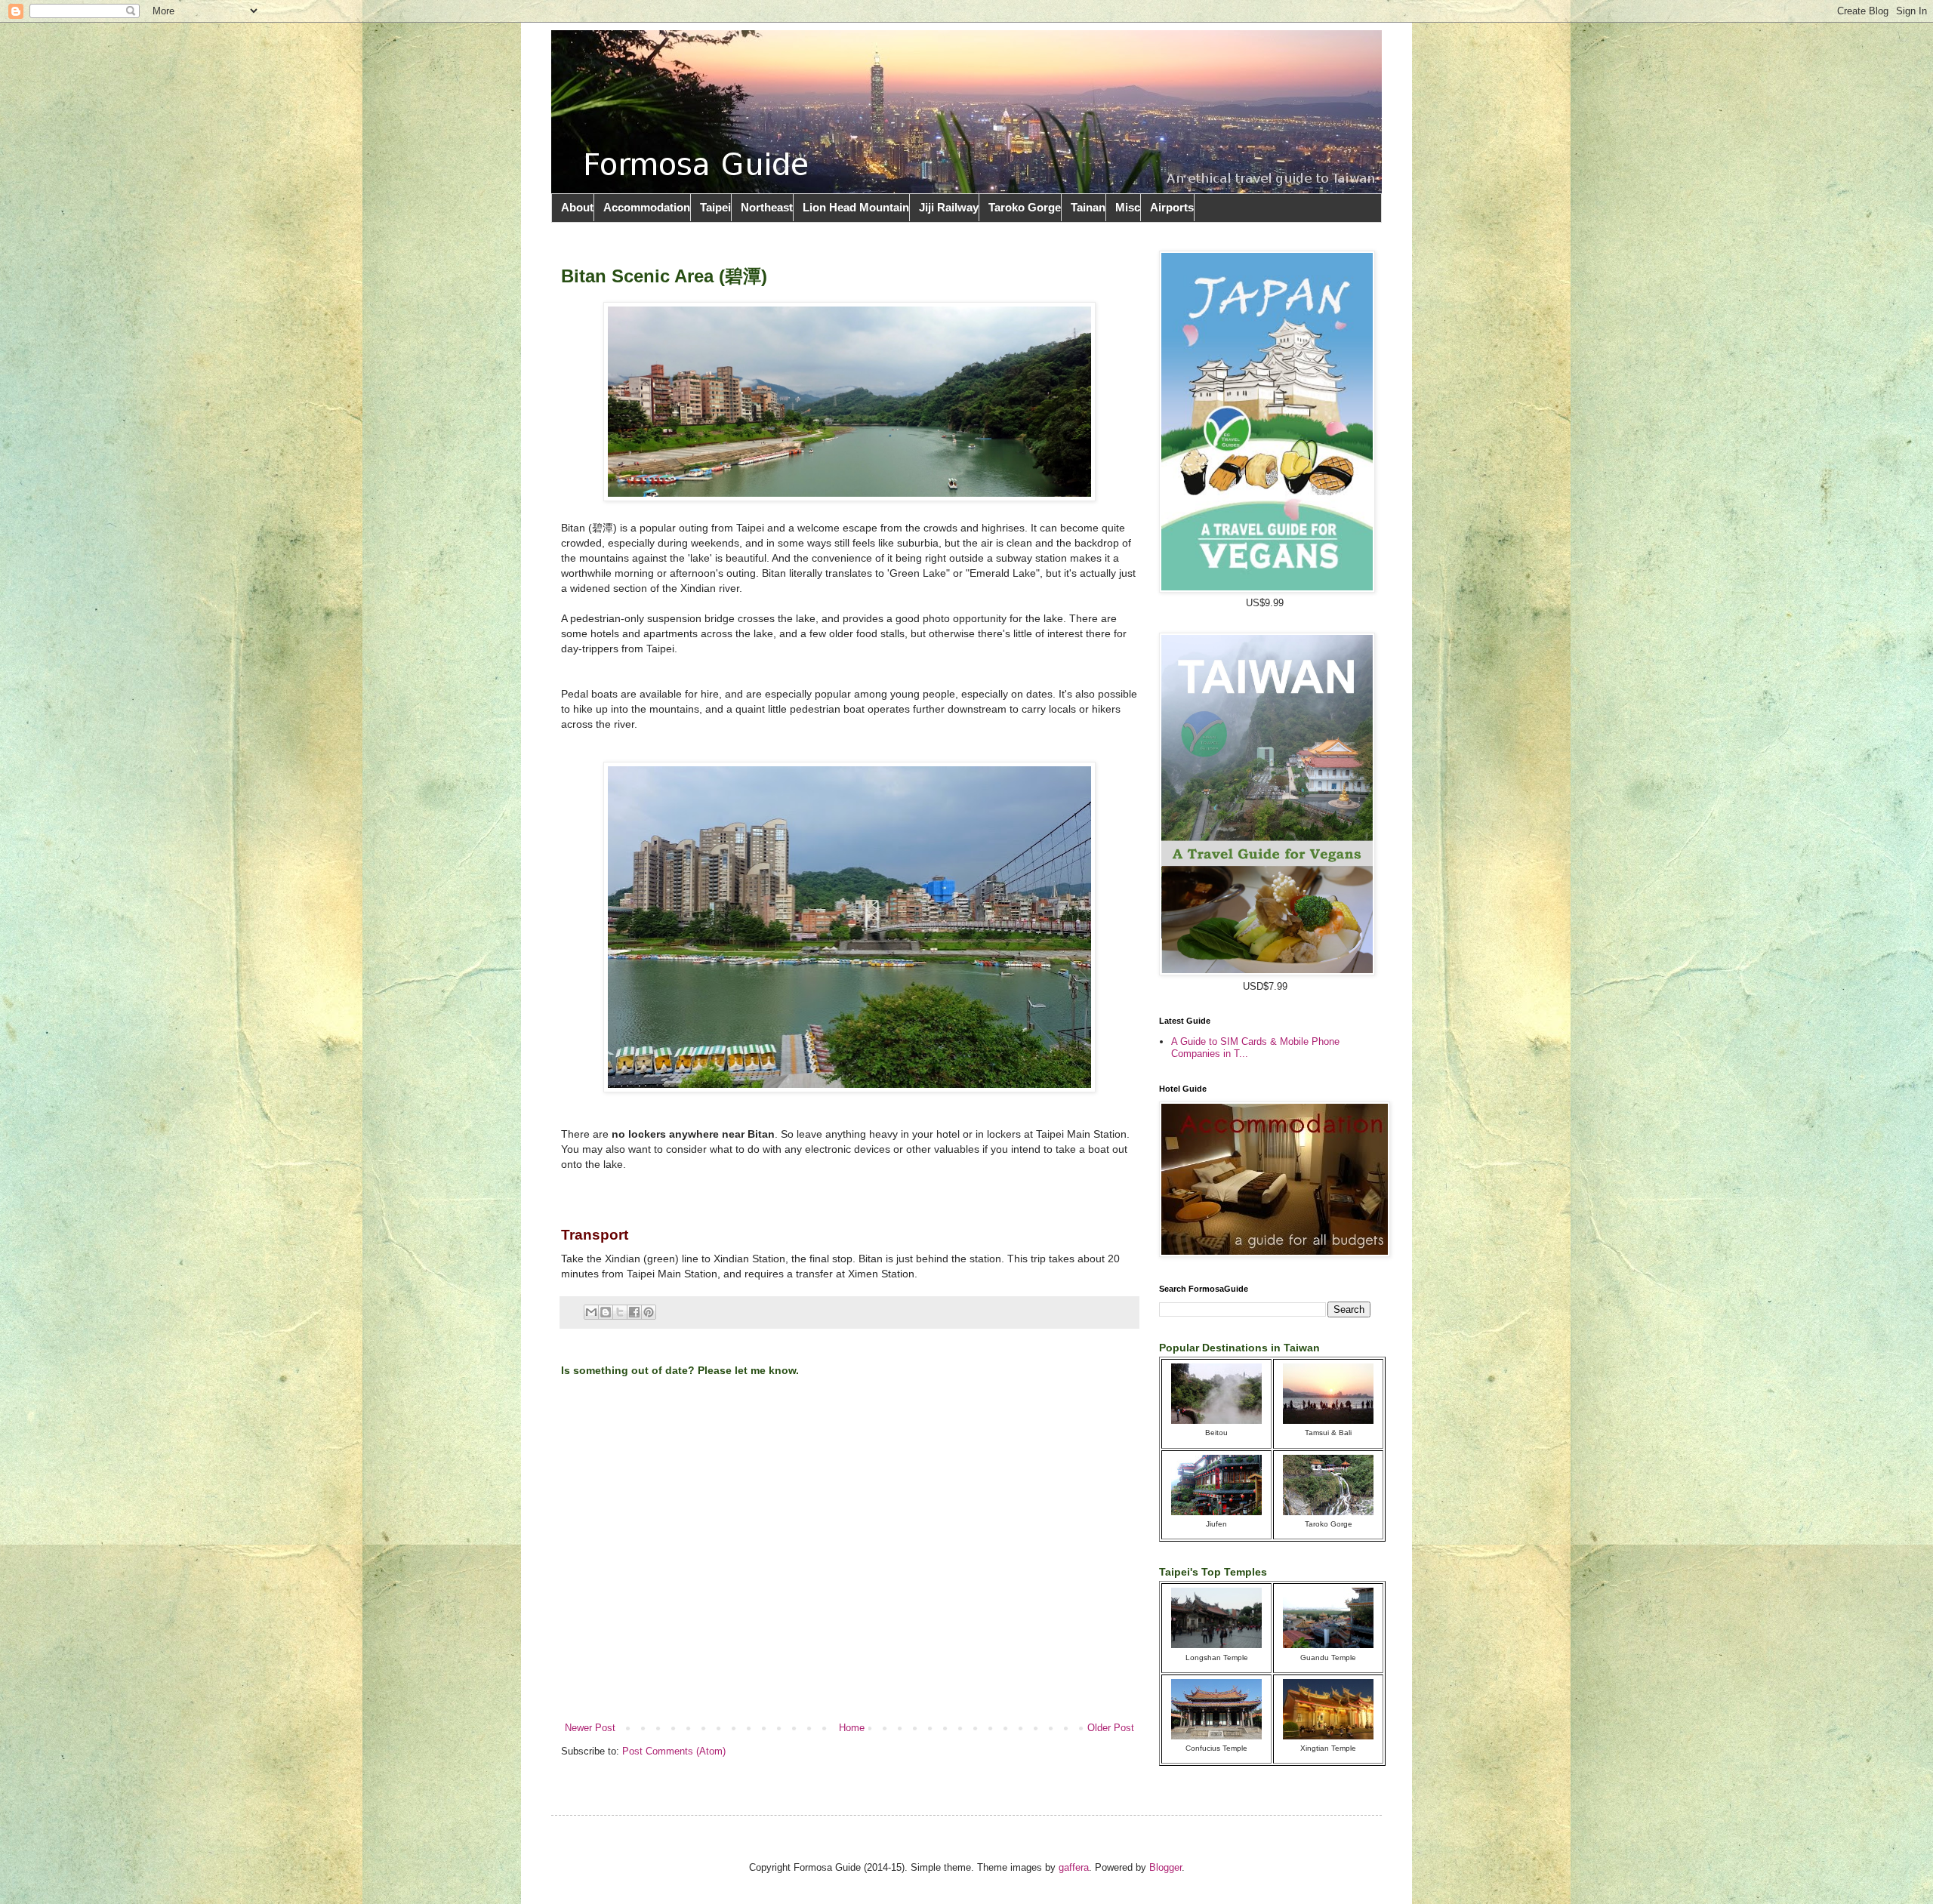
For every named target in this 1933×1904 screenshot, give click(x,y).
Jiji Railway (949, 207)
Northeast (767, 207)
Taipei (715, 207)
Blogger (1165, 1867)
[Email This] (591, 1312)
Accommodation (647, 207)
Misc (1128, 207)
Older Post (1111, 1728)
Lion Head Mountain (856, 207)
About (577, 207)
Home (852, 1728)
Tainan (1088, 207)
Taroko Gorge (1025, 207)
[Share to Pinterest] (649, 1312)
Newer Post (590, 1728)
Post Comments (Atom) (674, 1751)
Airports (1172, 207)
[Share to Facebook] (634, 1312)
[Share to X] (620, 1312)
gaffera (1074, 1867)
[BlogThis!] (606, 1312)
